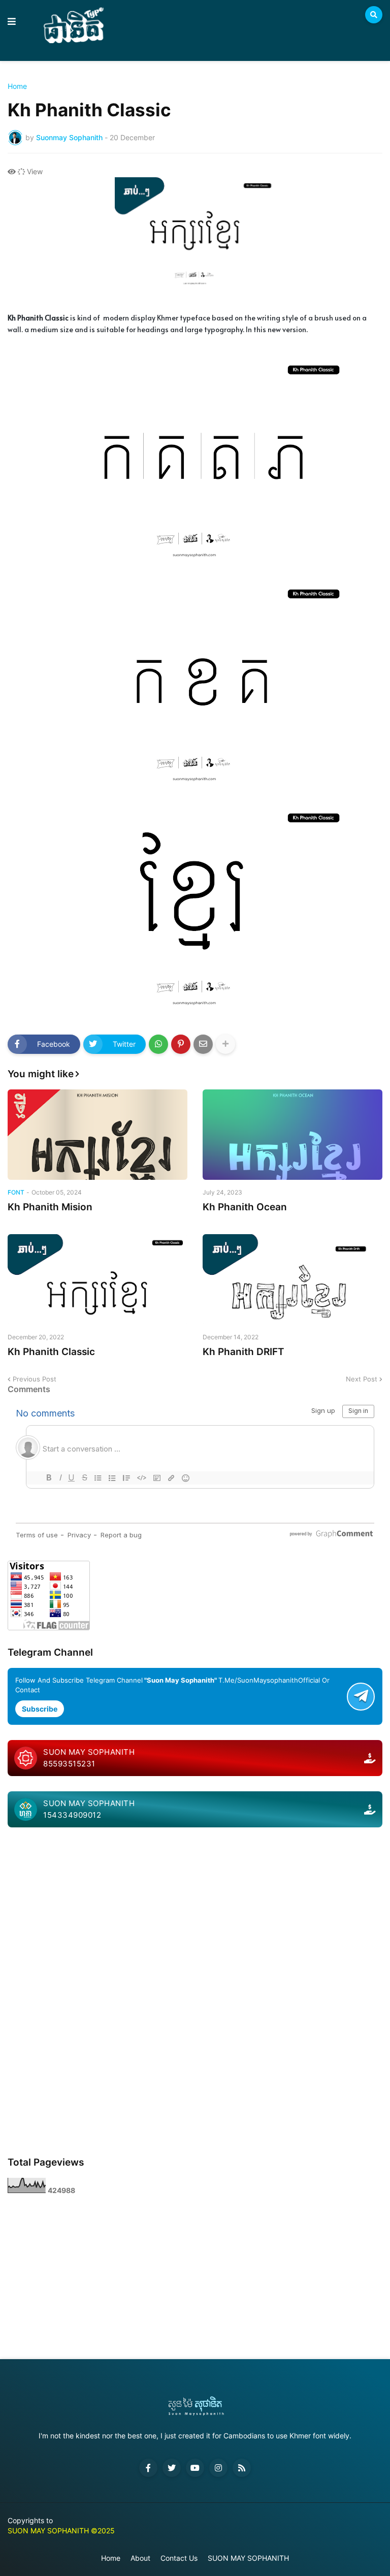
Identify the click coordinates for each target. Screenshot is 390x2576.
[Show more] (225, 1044)
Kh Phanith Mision (50, 1207)
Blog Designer (13, 2541)
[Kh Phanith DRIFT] (292, 1279)
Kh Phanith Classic (51, 1352)
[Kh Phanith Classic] (97, 1279)
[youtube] (195, 2468)
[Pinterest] (181, 1044)
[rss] (242, 2468)
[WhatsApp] (158, 1044)
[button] (12, 22)
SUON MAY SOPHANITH (248, 2558)
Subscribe (40, 1709)
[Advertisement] (195, 1914)
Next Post (362, 1379)
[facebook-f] (148, 2468)
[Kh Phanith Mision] (97, 1135)
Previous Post (35, 1379)
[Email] (203, 1044)
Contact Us (179, 2558)
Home (17, 86)
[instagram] (218, 2468)
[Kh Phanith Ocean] (292, 1135)
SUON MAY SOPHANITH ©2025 (61, 2531)
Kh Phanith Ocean (245, 1207)
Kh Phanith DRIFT (243, 1352)
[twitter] (172, 2468)
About (140, 2558)
